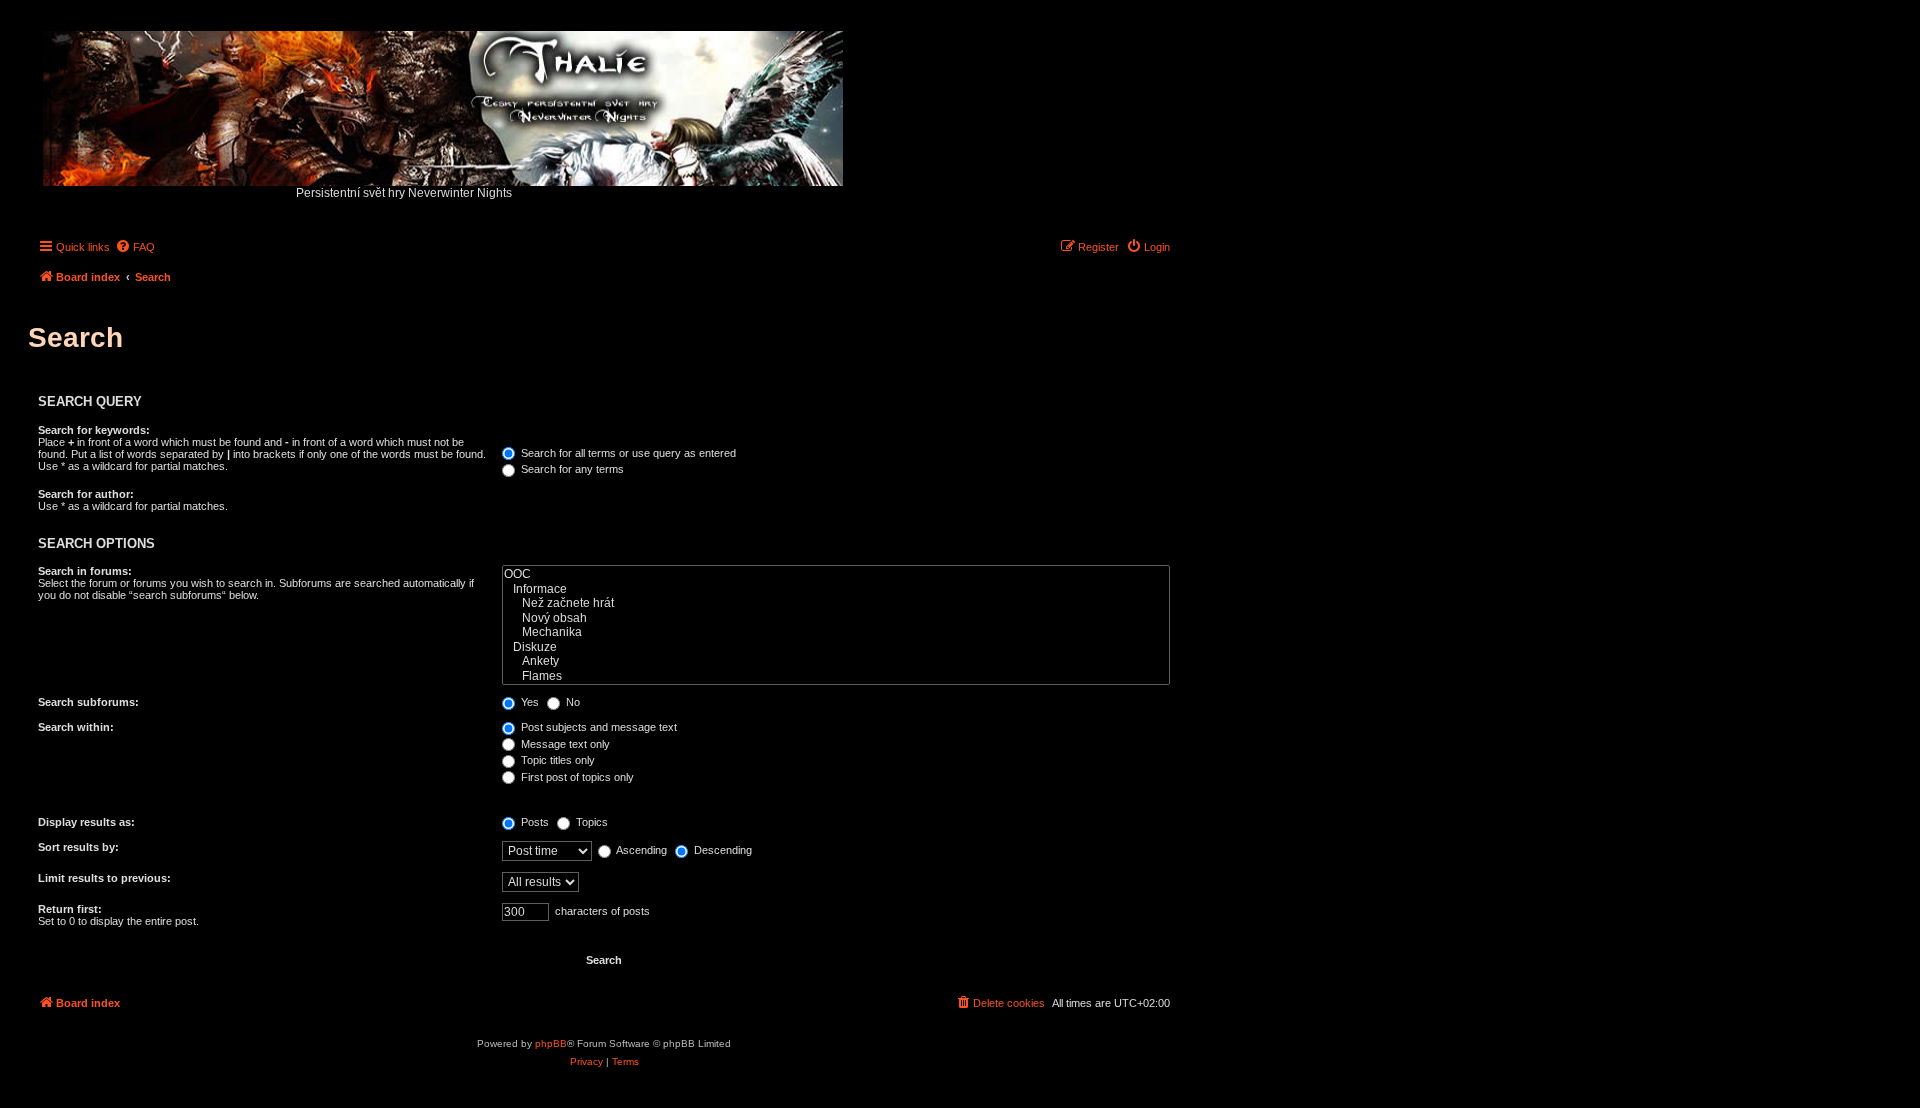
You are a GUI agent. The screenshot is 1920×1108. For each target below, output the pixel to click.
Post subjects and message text (597, 727)
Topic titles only (556, 760)
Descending (721, 850)
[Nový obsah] (836, 618)
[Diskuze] (836, 647)
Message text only (564, 744)
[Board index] (444, 103)
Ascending (640, 850)
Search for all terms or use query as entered (627, 453)
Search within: (76, 727)
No (571, 702)
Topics (590, 822)
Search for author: (86, 494)
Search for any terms (571, 469)
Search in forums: (85, 571)
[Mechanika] (836, 632)
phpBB (551, 1043)
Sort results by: (78, 847)
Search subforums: (88, 702)
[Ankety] (836, 661)
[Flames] (836, 676)
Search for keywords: (94, 430)
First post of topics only (576, 777)
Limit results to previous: (104, 878)
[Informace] (836, 589)
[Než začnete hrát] (836, 603)
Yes (528, 702)
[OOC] (836, 574)
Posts (533, 822)
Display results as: (86, 822)
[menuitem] (135, 247)
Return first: (70, 909)
